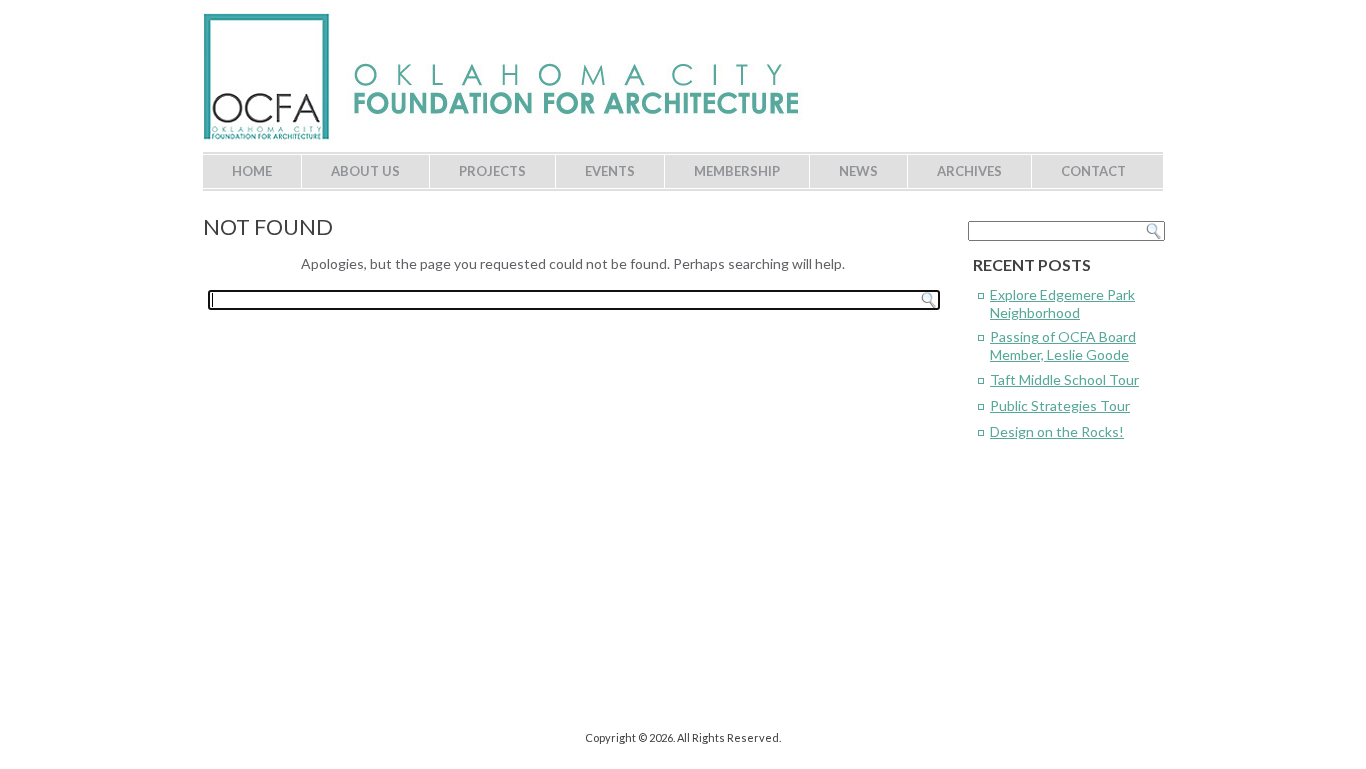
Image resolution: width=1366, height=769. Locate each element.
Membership (737, 171)
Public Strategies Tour (1060, 405)
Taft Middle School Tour (1064, 379)
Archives (969, 171)
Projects (492, 171)
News (858, 171)
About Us (365, 171)
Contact (1093, 171)
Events (610, 171)
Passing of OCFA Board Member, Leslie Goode (1063, 345)
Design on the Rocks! (1057, 431)
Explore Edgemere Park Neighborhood (1062, 303)
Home (252, 171)
